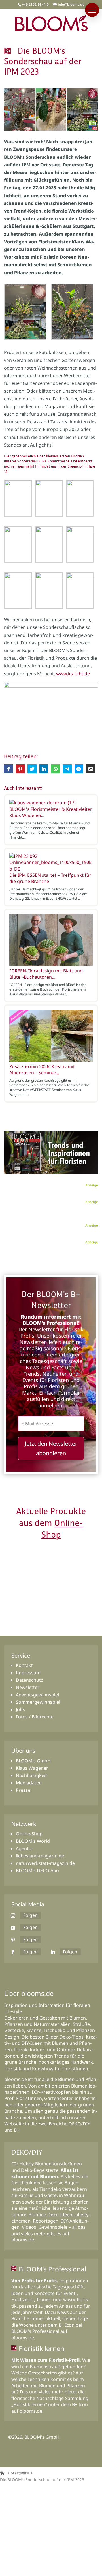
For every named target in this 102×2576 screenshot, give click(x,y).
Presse (23, 1790)
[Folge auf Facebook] (13, 1952)
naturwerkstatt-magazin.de (45, 1863)
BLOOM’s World (33, 1841)
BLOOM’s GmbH (33, 1761)
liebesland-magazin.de (40, 1856)
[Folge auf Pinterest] (13, 1940)
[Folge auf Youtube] (13, 1928)
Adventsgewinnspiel (37, 1695)
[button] (92, 10)
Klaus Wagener (32, 1768)
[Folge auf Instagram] (13, 1916)
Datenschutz (29, 1680)
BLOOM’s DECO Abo (37, 1870)
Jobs (20, 1709)
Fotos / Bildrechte (35, 1717)
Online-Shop (29, 1834)
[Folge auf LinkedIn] (53, 1952)
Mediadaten (29, 1783)
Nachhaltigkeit (31, 1775)
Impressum (28, 1673)
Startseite (20, 2473)
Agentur (25, 1848)
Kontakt (24, 1665)
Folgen (30, 1915)
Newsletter (28, 1687)
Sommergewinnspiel (38, 1702)
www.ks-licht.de (73, 674)
